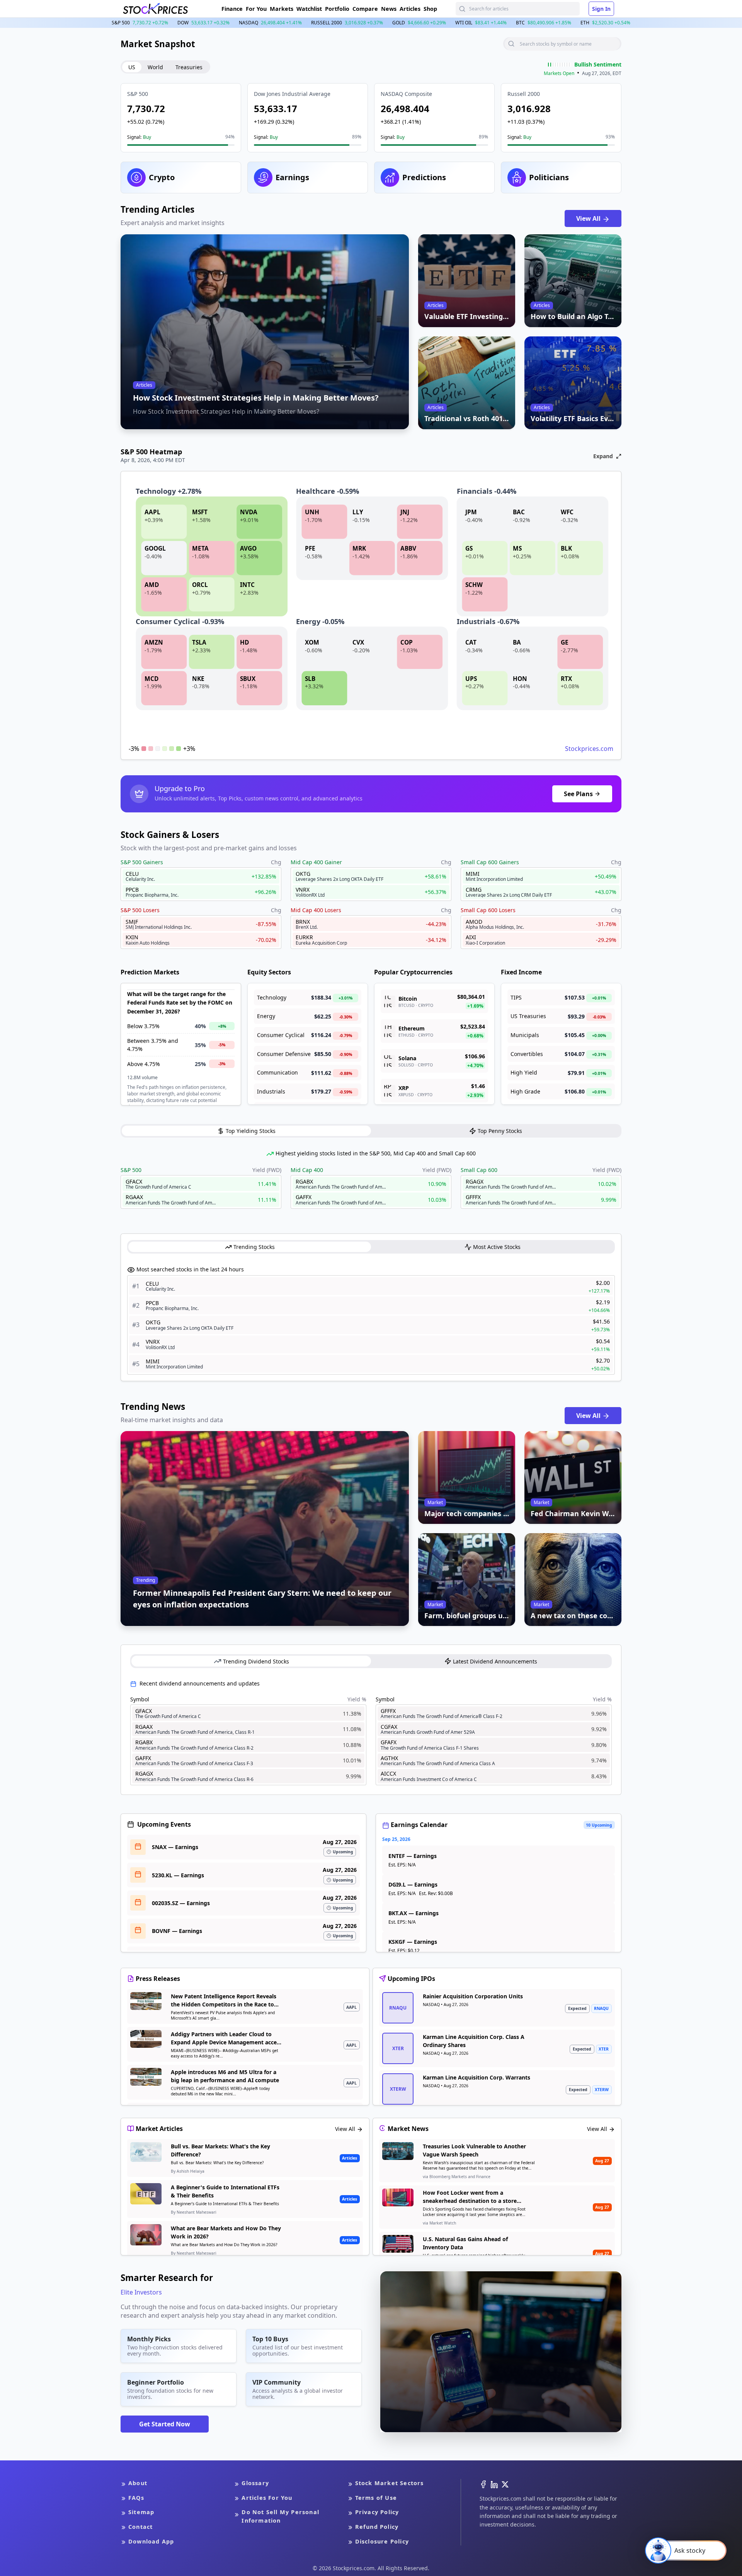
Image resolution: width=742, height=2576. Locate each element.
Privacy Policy (377, 2512)
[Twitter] (505, 2484)
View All (589, 218)
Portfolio (337, 9)
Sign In (601, 9)
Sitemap (141, 2512)
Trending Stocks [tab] (254, 1247)
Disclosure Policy (382, 2541)
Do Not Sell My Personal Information (280, 2516)
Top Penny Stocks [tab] (500, 1131)
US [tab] (132, 67)
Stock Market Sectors (390, 2483)
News (389, 9)
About (138, 2483)
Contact (140, 2527)
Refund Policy (377, 2527)
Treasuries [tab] (189, 67)
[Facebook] (483, 2484)
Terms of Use (376, 2498)
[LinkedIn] (494, 2484)
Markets (282, 9)
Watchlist (309, 9)
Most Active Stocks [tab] (497, 1247)
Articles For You (267, 2498)
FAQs (136, 2498)
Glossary (255, 2483)
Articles (410, 9)
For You (256, 9)
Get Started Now (165, 2424)
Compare (365, 9)
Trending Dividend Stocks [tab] (256, 1661)
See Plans (578, 794)
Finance (232, 9)
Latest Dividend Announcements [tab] (495, 1661)
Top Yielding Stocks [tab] (251, 1131)
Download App (151, 2541)
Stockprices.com (589, 749)
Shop (430, 9)
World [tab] (155, 67)
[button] (181, 118)
